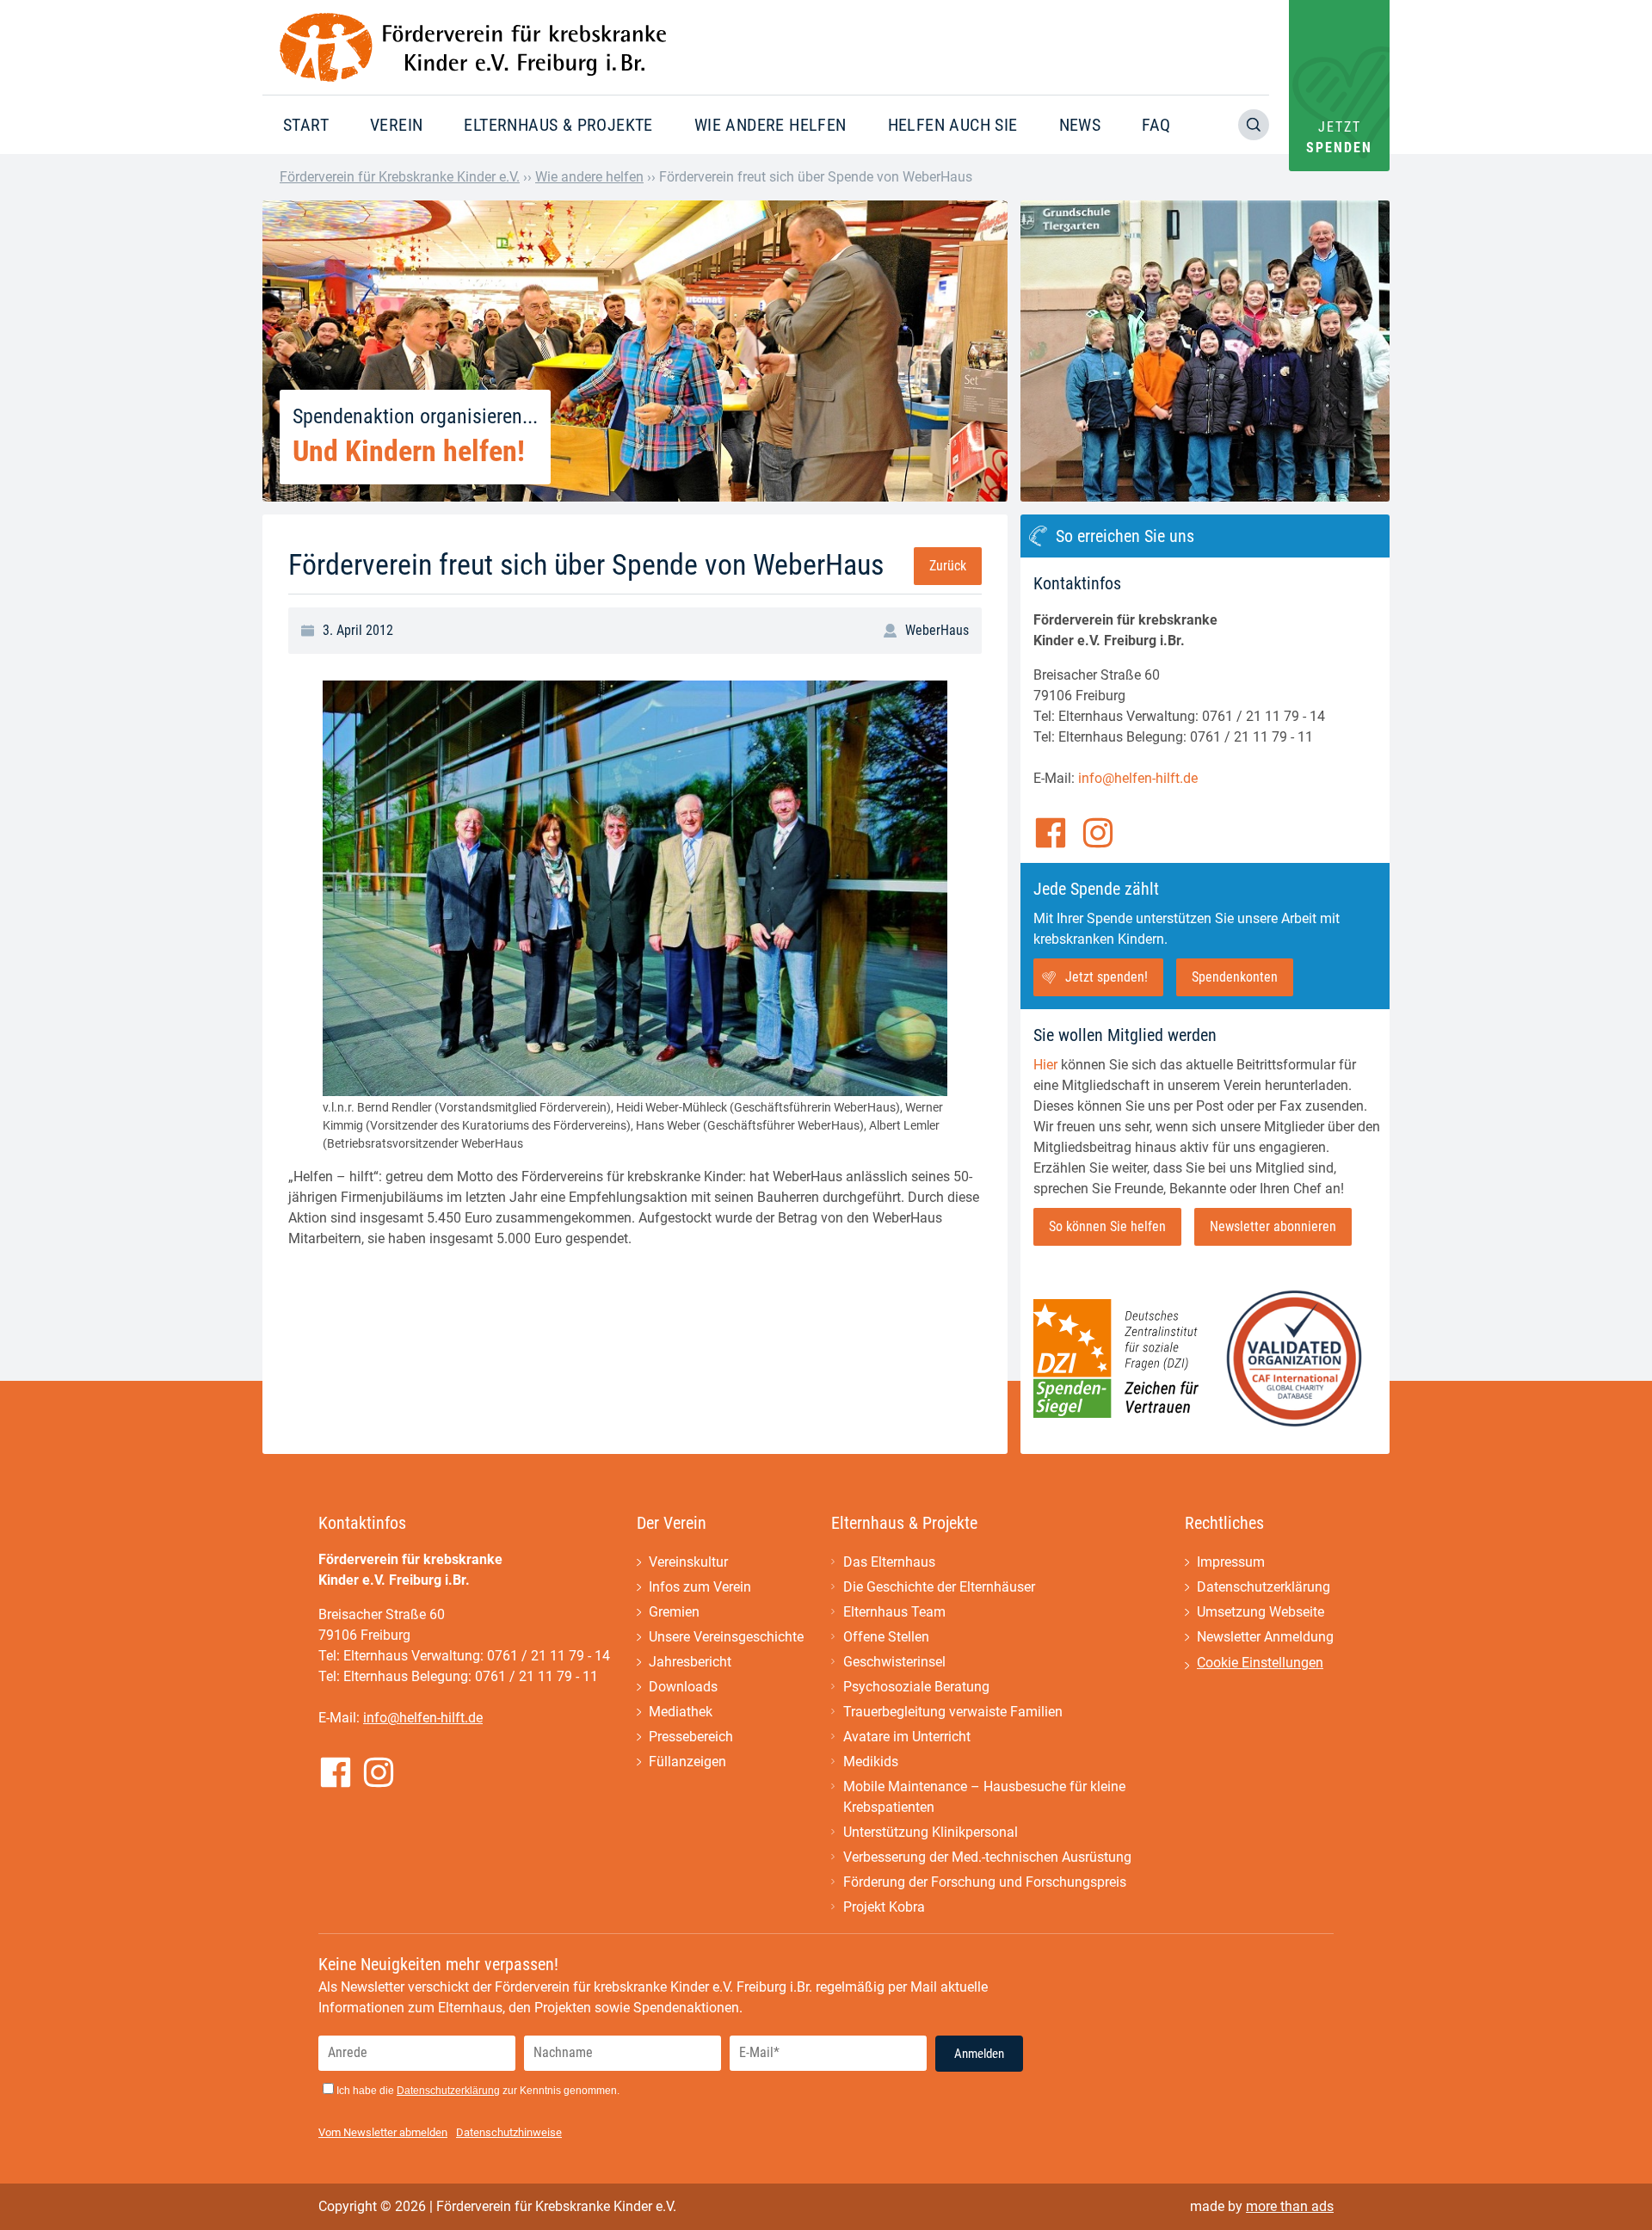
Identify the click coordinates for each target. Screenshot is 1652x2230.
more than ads (1290, 2206)
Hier (1045, 1065)
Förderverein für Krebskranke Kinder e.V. (400, 177)
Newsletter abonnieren (1273, 1226)
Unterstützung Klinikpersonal (931, 1832)
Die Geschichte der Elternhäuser (939, 1587)
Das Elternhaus (889, 1562)
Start (306, 125)
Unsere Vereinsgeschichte (726, 1637)
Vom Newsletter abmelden (383, 2132)
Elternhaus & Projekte (558, 125)
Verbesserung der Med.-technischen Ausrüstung (987, 1857)
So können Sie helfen (1107, 1226)
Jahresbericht (690, 1662)
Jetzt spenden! (1106, 977)
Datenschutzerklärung (1264, 1587)
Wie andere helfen (771, 125)
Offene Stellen (886, 1637)
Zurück (948, 566)
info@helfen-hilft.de (1138, 778)
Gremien (674, 1612)
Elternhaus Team (894, 1612)
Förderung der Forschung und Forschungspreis (985, 1882)
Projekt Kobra (884, 1907)
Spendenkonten (1235, 977)
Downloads (683, 1687)
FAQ (1156, 125)
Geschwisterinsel (894, 1662)
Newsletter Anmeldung (1265, 1637)
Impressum (1231, 1562)
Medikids (871, 1762)
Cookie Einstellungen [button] (1260, 1663)
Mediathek (681, 1712)
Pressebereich (691, 1737)
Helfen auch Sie (953, 125)
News (1080, 125)
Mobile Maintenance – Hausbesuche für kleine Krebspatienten (984, 1797)
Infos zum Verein (700, 1587)
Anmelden (979, 2054)
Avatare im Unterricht (907, 1737)
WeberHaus (937, 630)
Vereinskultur (688, 1562)
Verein (396, 125)
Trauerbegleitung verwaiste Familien (953, 1712)
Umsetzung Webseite (1261, 1612)
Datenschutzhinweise (509, 2132)
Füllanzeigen (687, 1762)
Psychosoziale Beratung (916, 1687)
